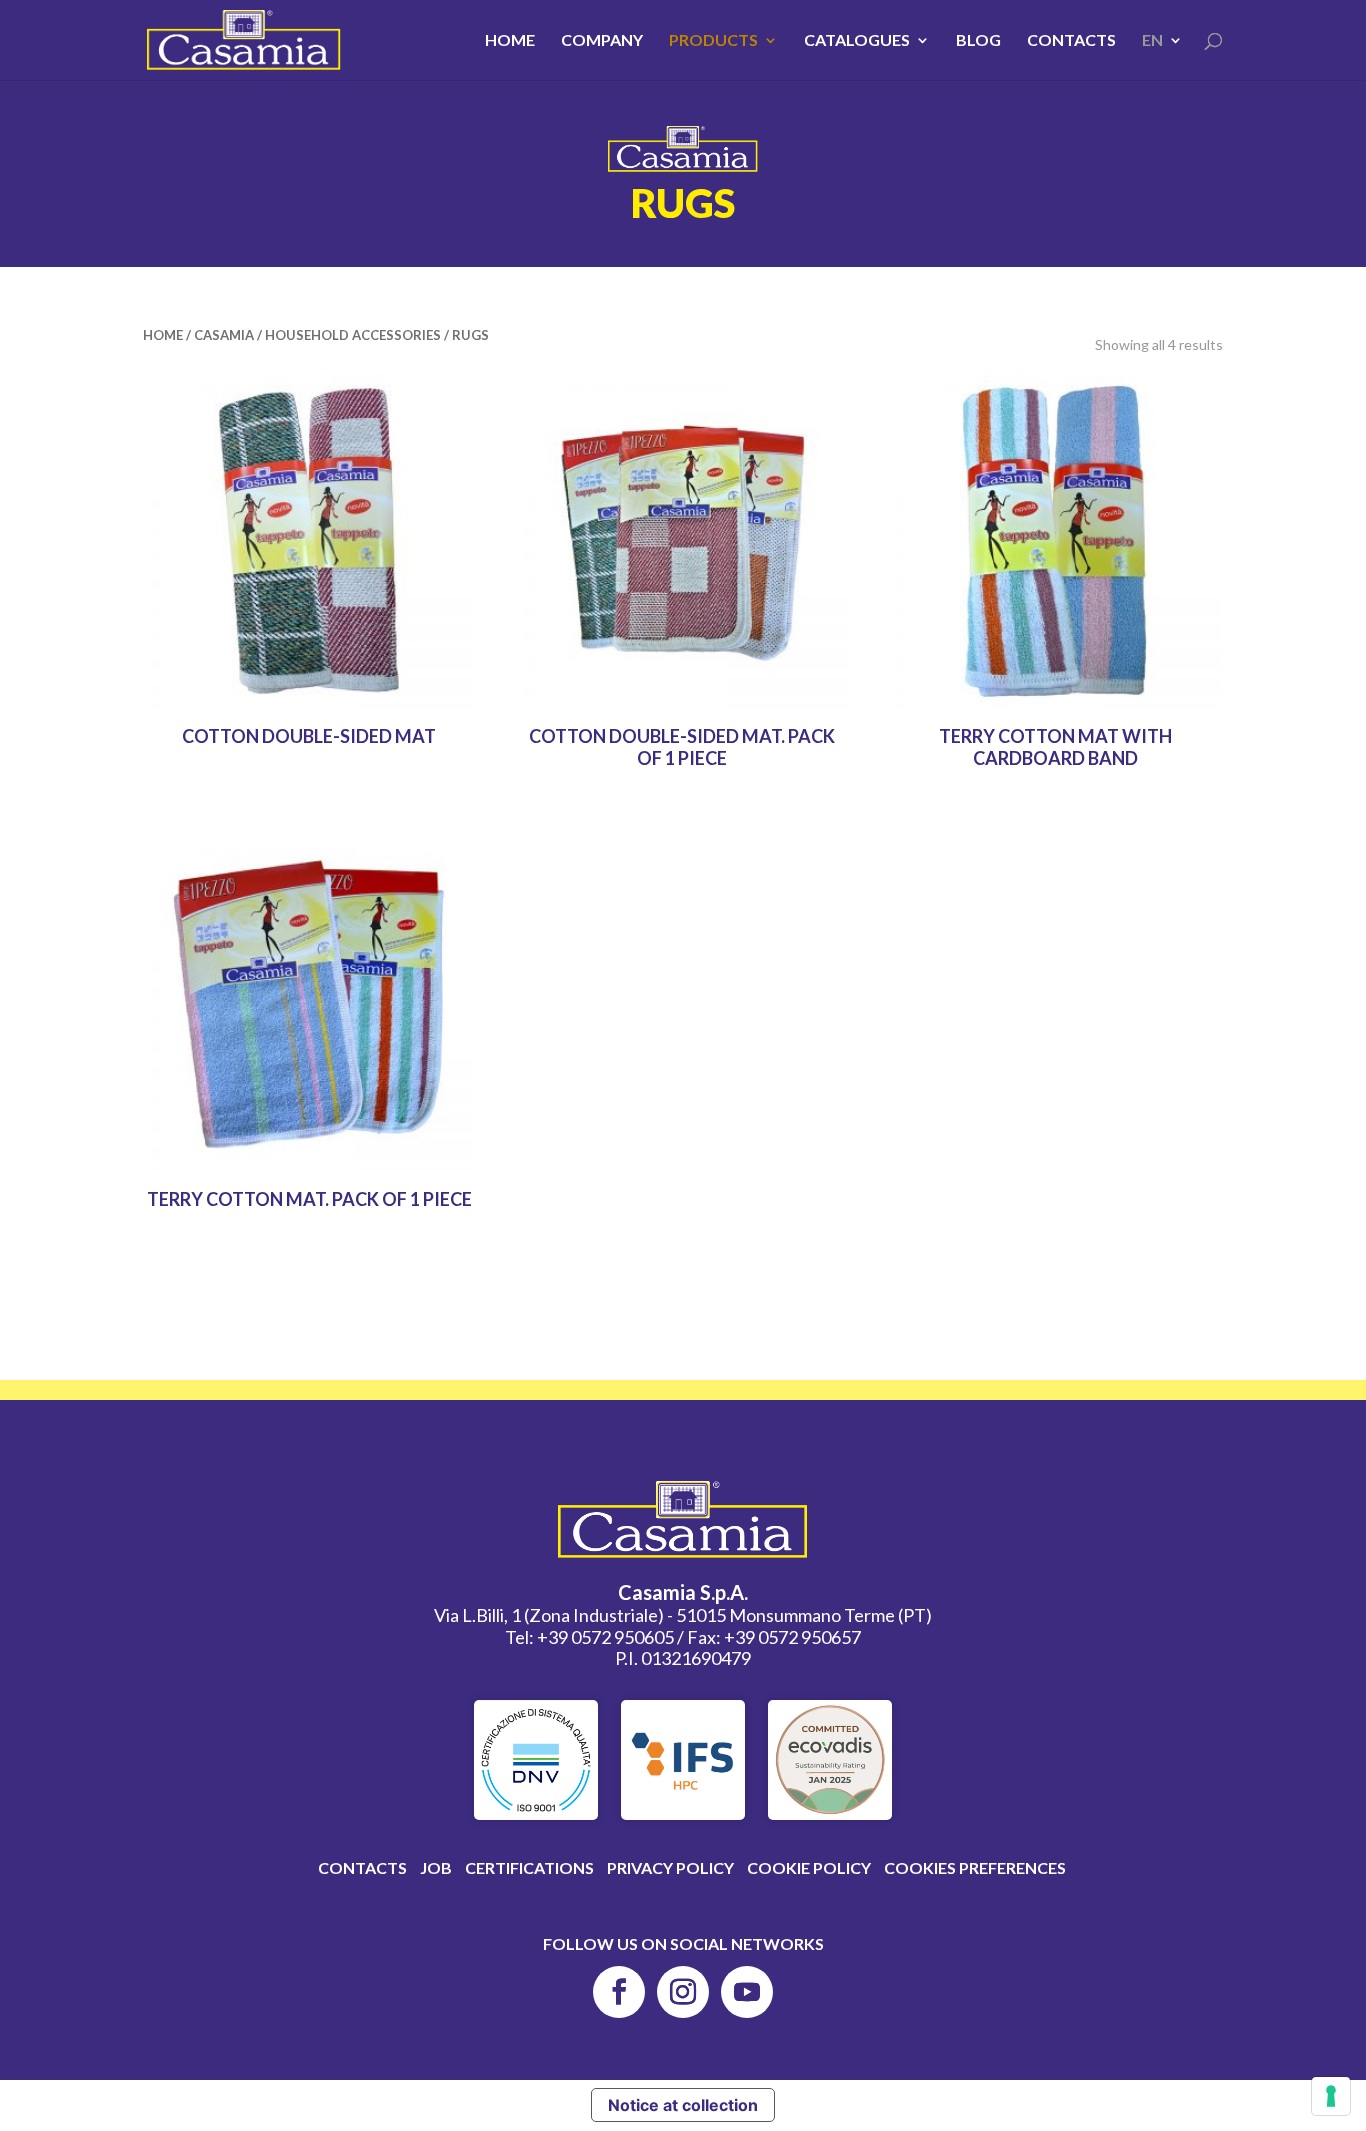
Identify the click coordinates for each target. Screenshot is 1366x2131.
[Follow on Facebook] (619, 1992)
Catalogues (857, 41)
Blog (978, 41)
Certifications (529, 1867)
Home (510, 41)
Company (602, 41)
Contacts (1071, 41)
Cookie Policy (809, 1867)
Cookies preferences (975, 1867)
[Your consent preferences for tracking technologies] (1331, 2096)
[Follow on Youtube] (747, 1992)
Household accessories (353, 335)
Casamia (224, 335)
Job (436, 1867)
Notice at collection (683, 2105)
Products (713, 41)
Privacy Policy (670, 1867)
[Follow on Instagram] (683, 1992)
